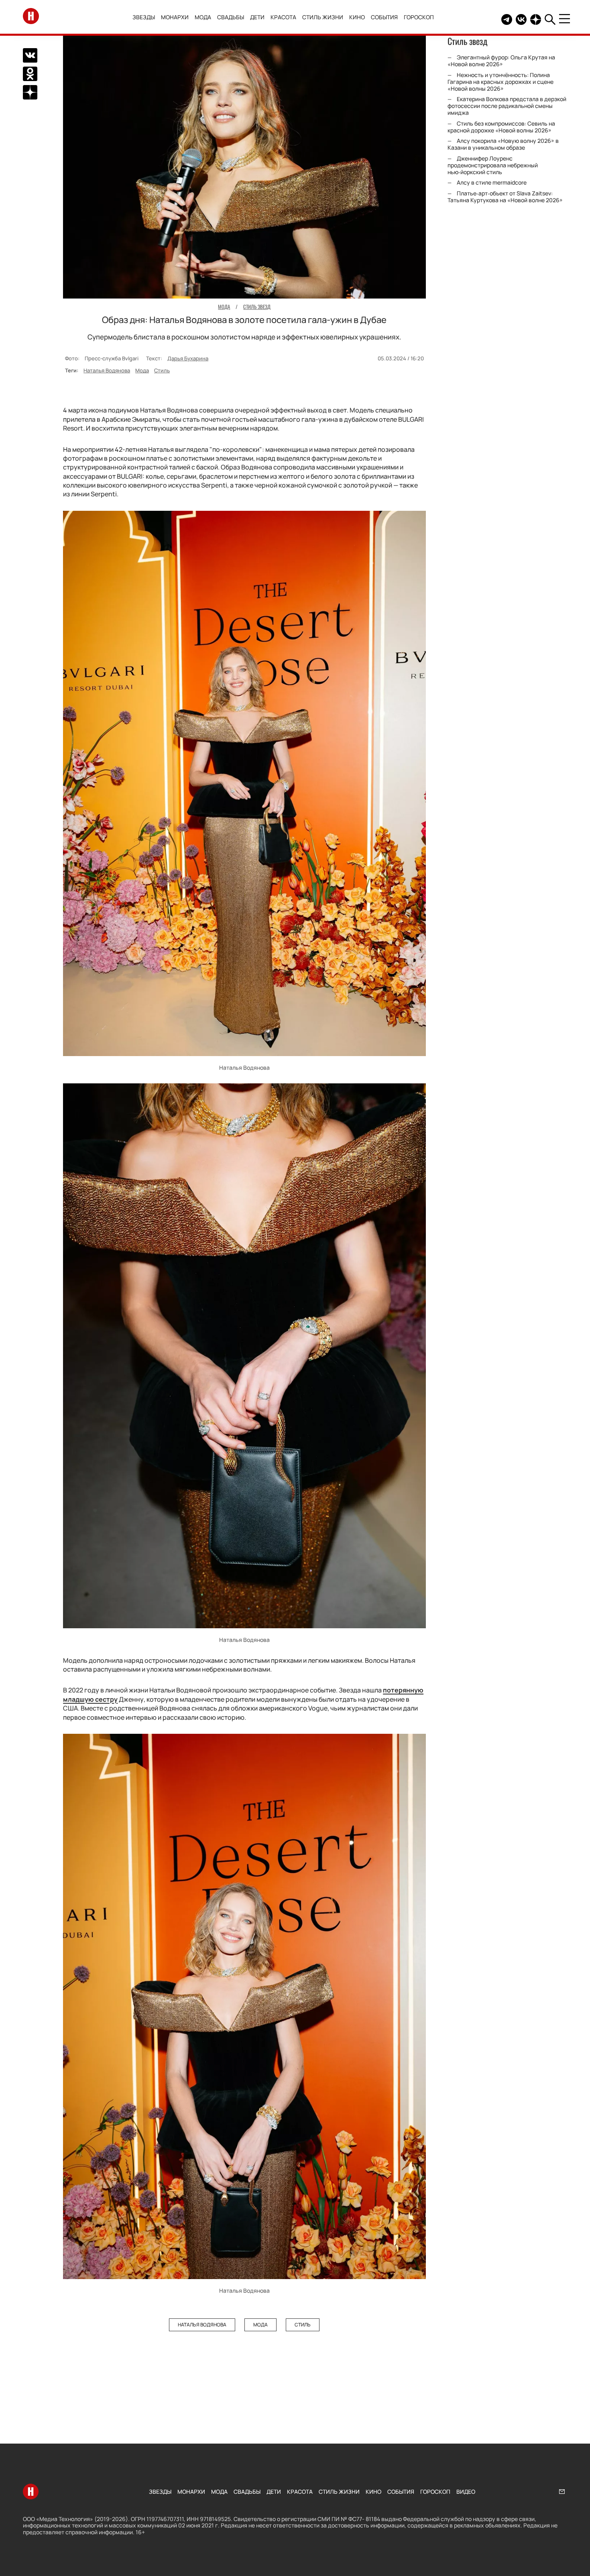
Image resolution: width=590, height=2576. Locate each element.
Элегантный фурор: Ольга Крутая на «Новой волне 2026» (501, 61)
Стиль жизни (323, 17)
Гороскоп (419, 17)
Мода (203, 17)
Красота (283, 17)
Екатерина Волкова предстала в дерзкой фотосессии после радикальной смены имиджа (507, 106)
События (384, 17)
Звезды (144, 17)
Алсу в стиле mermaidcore (492, 182)
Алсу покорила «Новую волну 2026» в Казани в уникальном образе (503, 144)
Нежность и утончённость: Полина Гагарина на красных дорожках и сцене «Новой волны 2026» (500, 82)
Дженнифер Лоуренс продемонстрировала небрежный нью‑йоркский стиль (493, 165)
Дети (257, 17)
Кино (357, 17)
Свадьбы (231, 17)
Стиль (162, 370)
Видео (466, 2492)
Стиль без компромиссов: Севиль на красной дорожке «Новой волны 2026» (501, 127)
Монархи (175, 17)
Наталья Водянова (107, 370)
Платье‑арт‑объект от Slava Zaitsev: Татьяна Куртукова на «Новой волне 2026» (505, 197)
